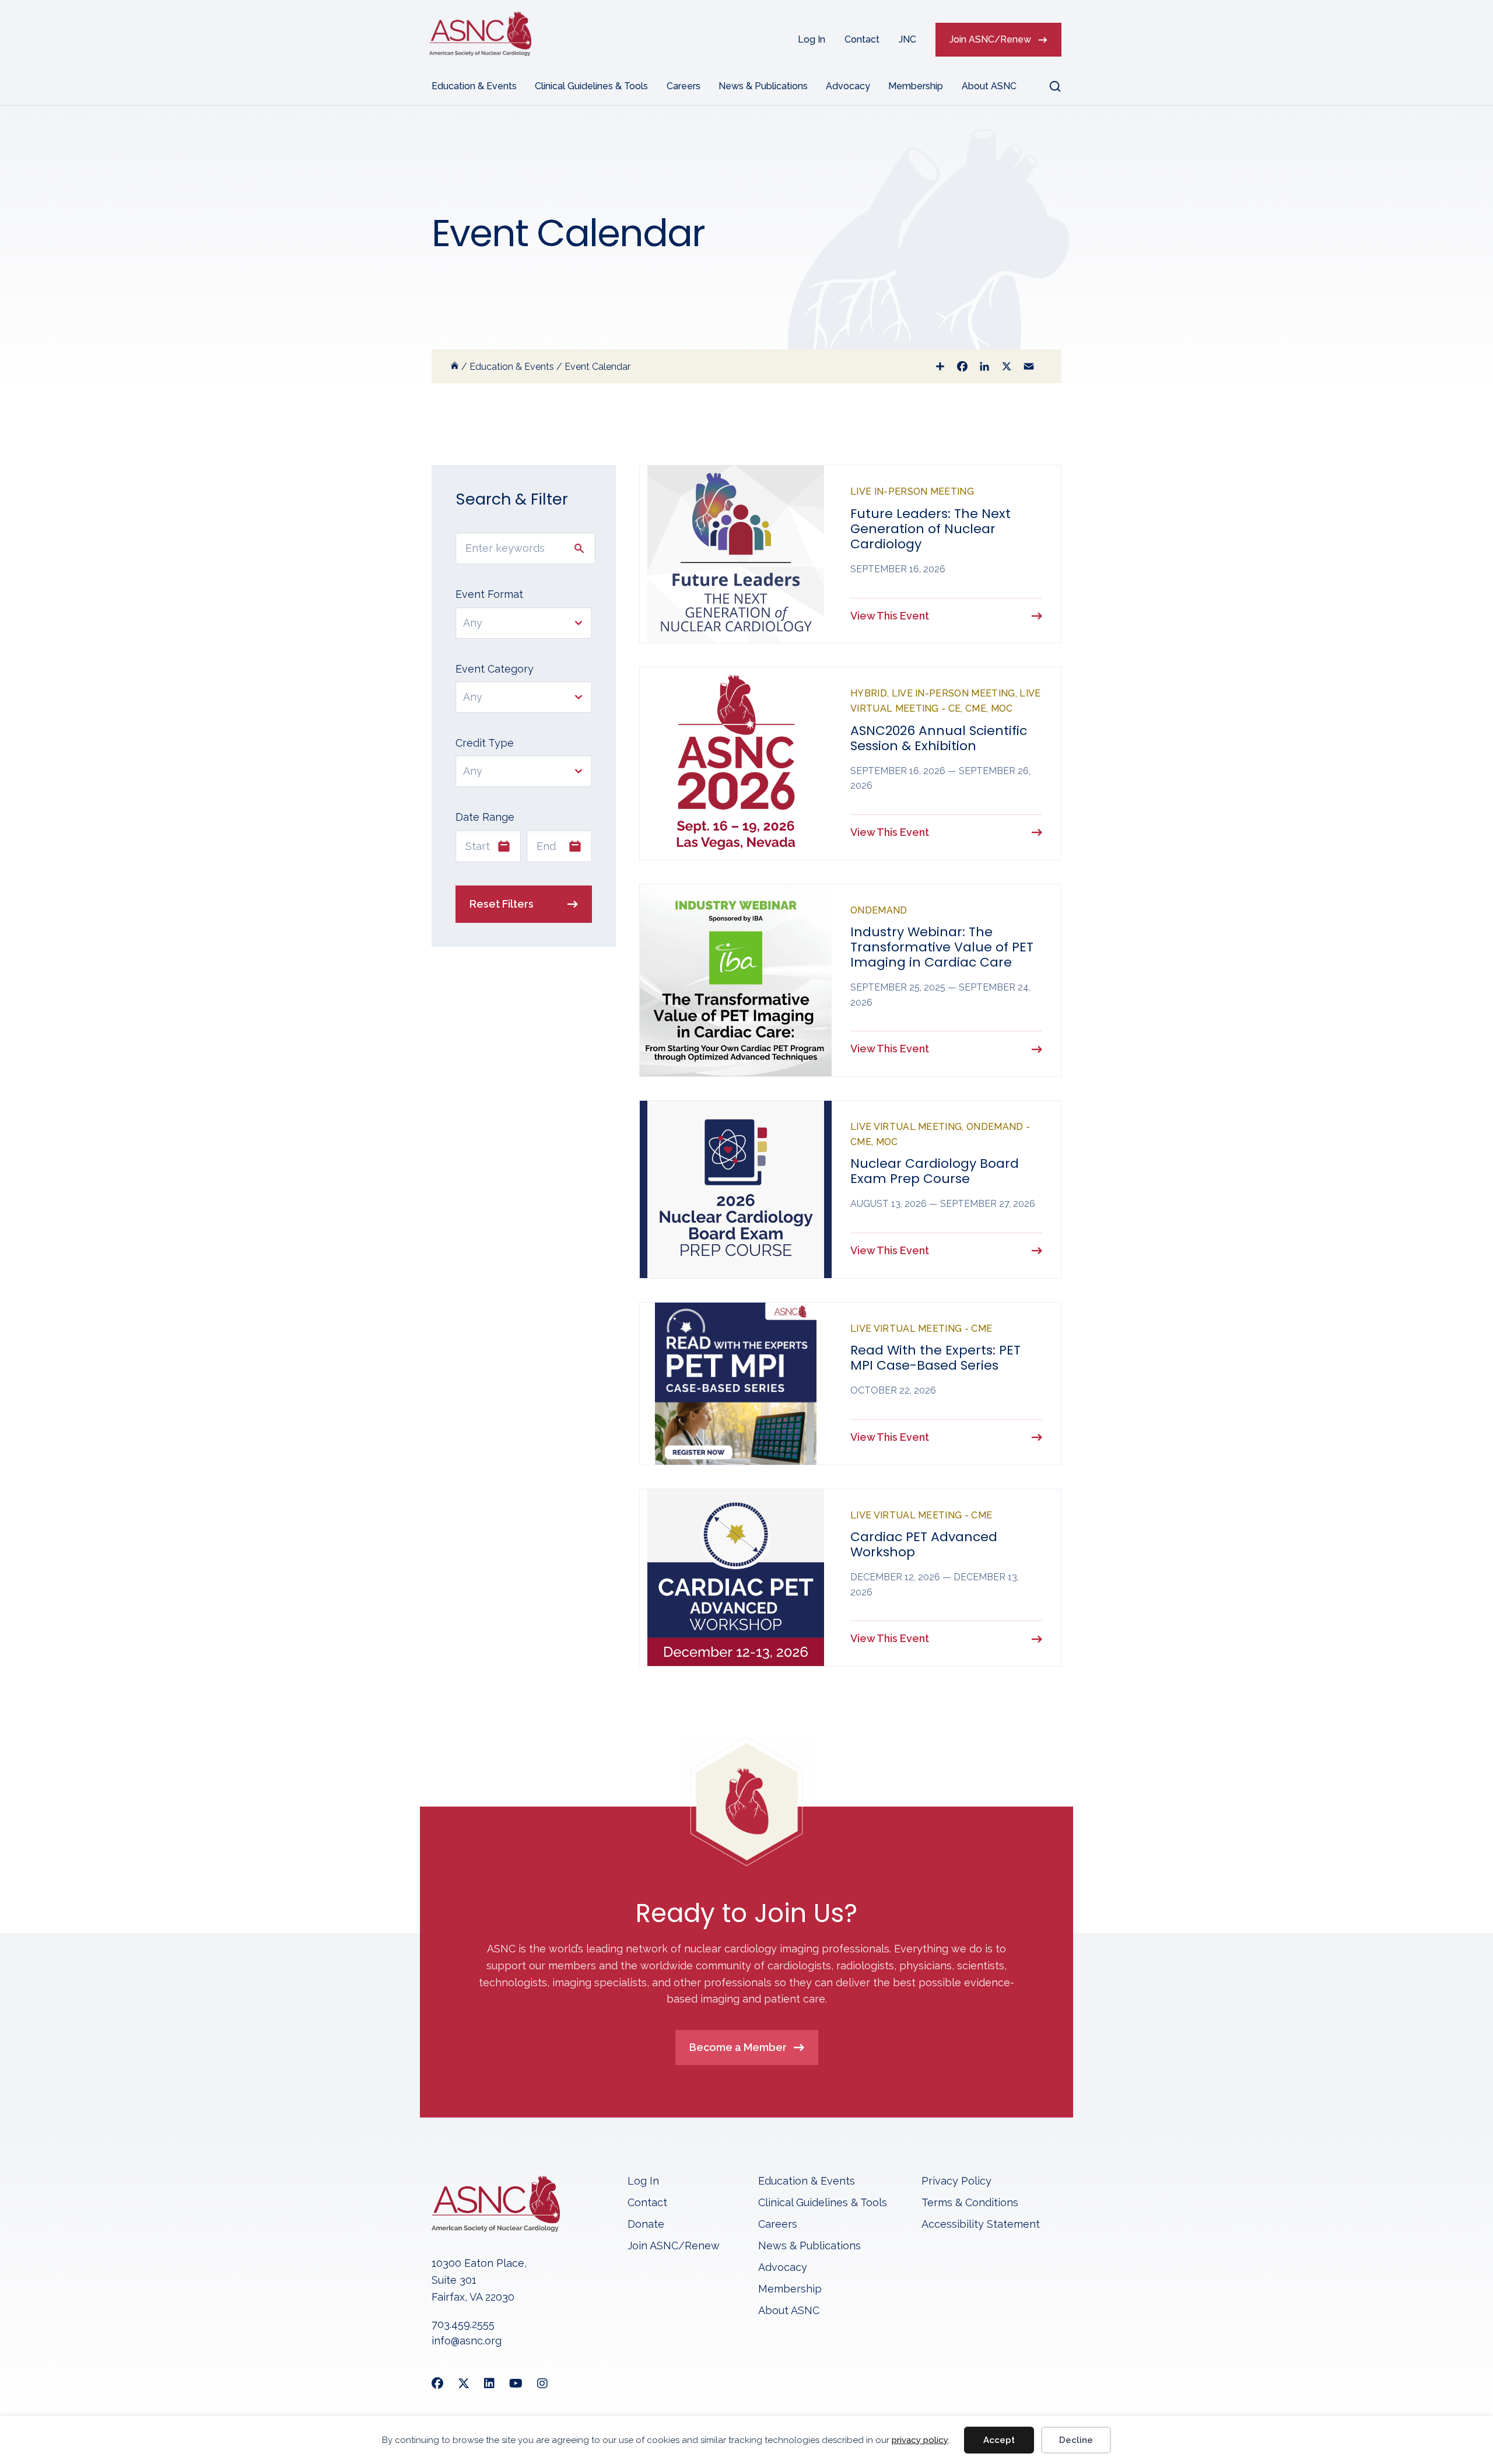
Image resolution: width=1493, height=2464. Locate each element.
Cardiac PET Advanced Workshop (924, 1544)
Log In (812, 39)
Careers (684, 86)
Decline (1076, 2440)
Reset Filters (502, 904)
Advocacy (848, 86)
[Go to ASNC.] (455, 367)
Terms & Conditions (970, 2203)
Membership (916, 86)
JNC (907, 39)
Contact (862, 39)
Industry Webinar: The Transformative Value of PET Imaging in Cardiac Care (942, 947)
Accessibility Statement (981, 2225)
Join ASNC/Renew (990, 39)
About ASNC (989, 86)
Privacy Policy (956, 2181)
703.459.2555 (463, 2324)
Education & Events (474, 86)
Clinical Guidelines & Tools (591, 86)
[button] (1048, 86)
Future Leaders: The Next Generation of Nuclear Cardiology (931, 529)
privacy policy (920, 2440)
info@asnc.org (467, 2341)
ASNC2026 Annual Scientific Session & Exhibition (939, 738)
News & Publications (763, 86)
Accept (999, 2440)
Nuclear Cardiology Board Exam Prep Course (935, 1171)
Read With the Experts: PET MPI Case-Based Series (935, 1358)
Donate (646, 2225)
